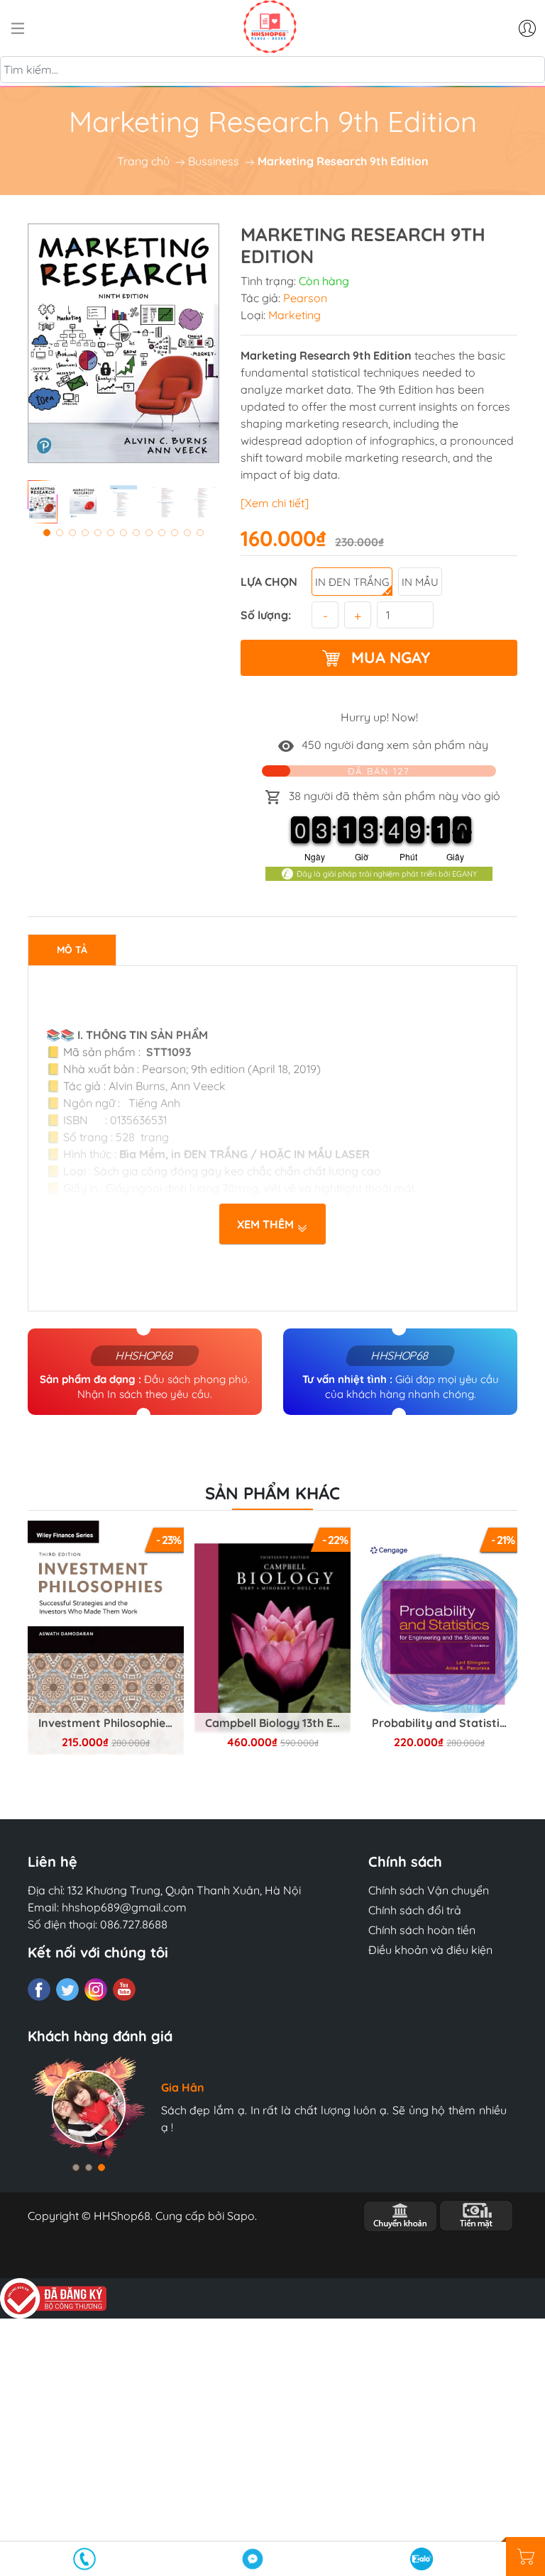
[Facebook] (39, 1989)
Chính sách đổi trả (415, 1910)
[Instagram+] (96, 1989)
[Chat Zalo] (422, 2559)
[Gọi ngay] (84, 2559)
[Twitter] (67, 1989)
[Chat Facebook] (253, 2559)
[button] (47, 533)
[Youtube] (124, 1989)
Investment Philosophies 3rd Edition (111, 1723)
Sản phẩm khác (272, 1493)
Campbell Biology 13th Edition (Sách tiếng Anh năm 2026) (278, 1723)
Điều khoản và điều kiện (430, 1950)
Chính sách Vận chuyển (429, 1890)
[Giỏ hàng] (525, 2556)
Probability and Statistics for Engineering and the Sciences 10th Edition (445, 1723)
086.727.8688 (134, 1924)
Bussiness (214, 161)
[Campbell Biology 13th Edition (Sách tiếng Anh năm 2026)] (272, 1638)
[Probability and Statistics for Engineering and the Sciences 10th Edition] (439, 1638)
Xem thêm (267, 1224)
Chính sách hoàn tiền (422, 1930)
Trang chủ (143, 161)
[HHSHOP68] (270, 27)
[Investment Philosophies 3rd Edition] (106, 1638)
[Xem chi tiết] (275, 503)
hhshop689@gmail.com (124, 1907)
